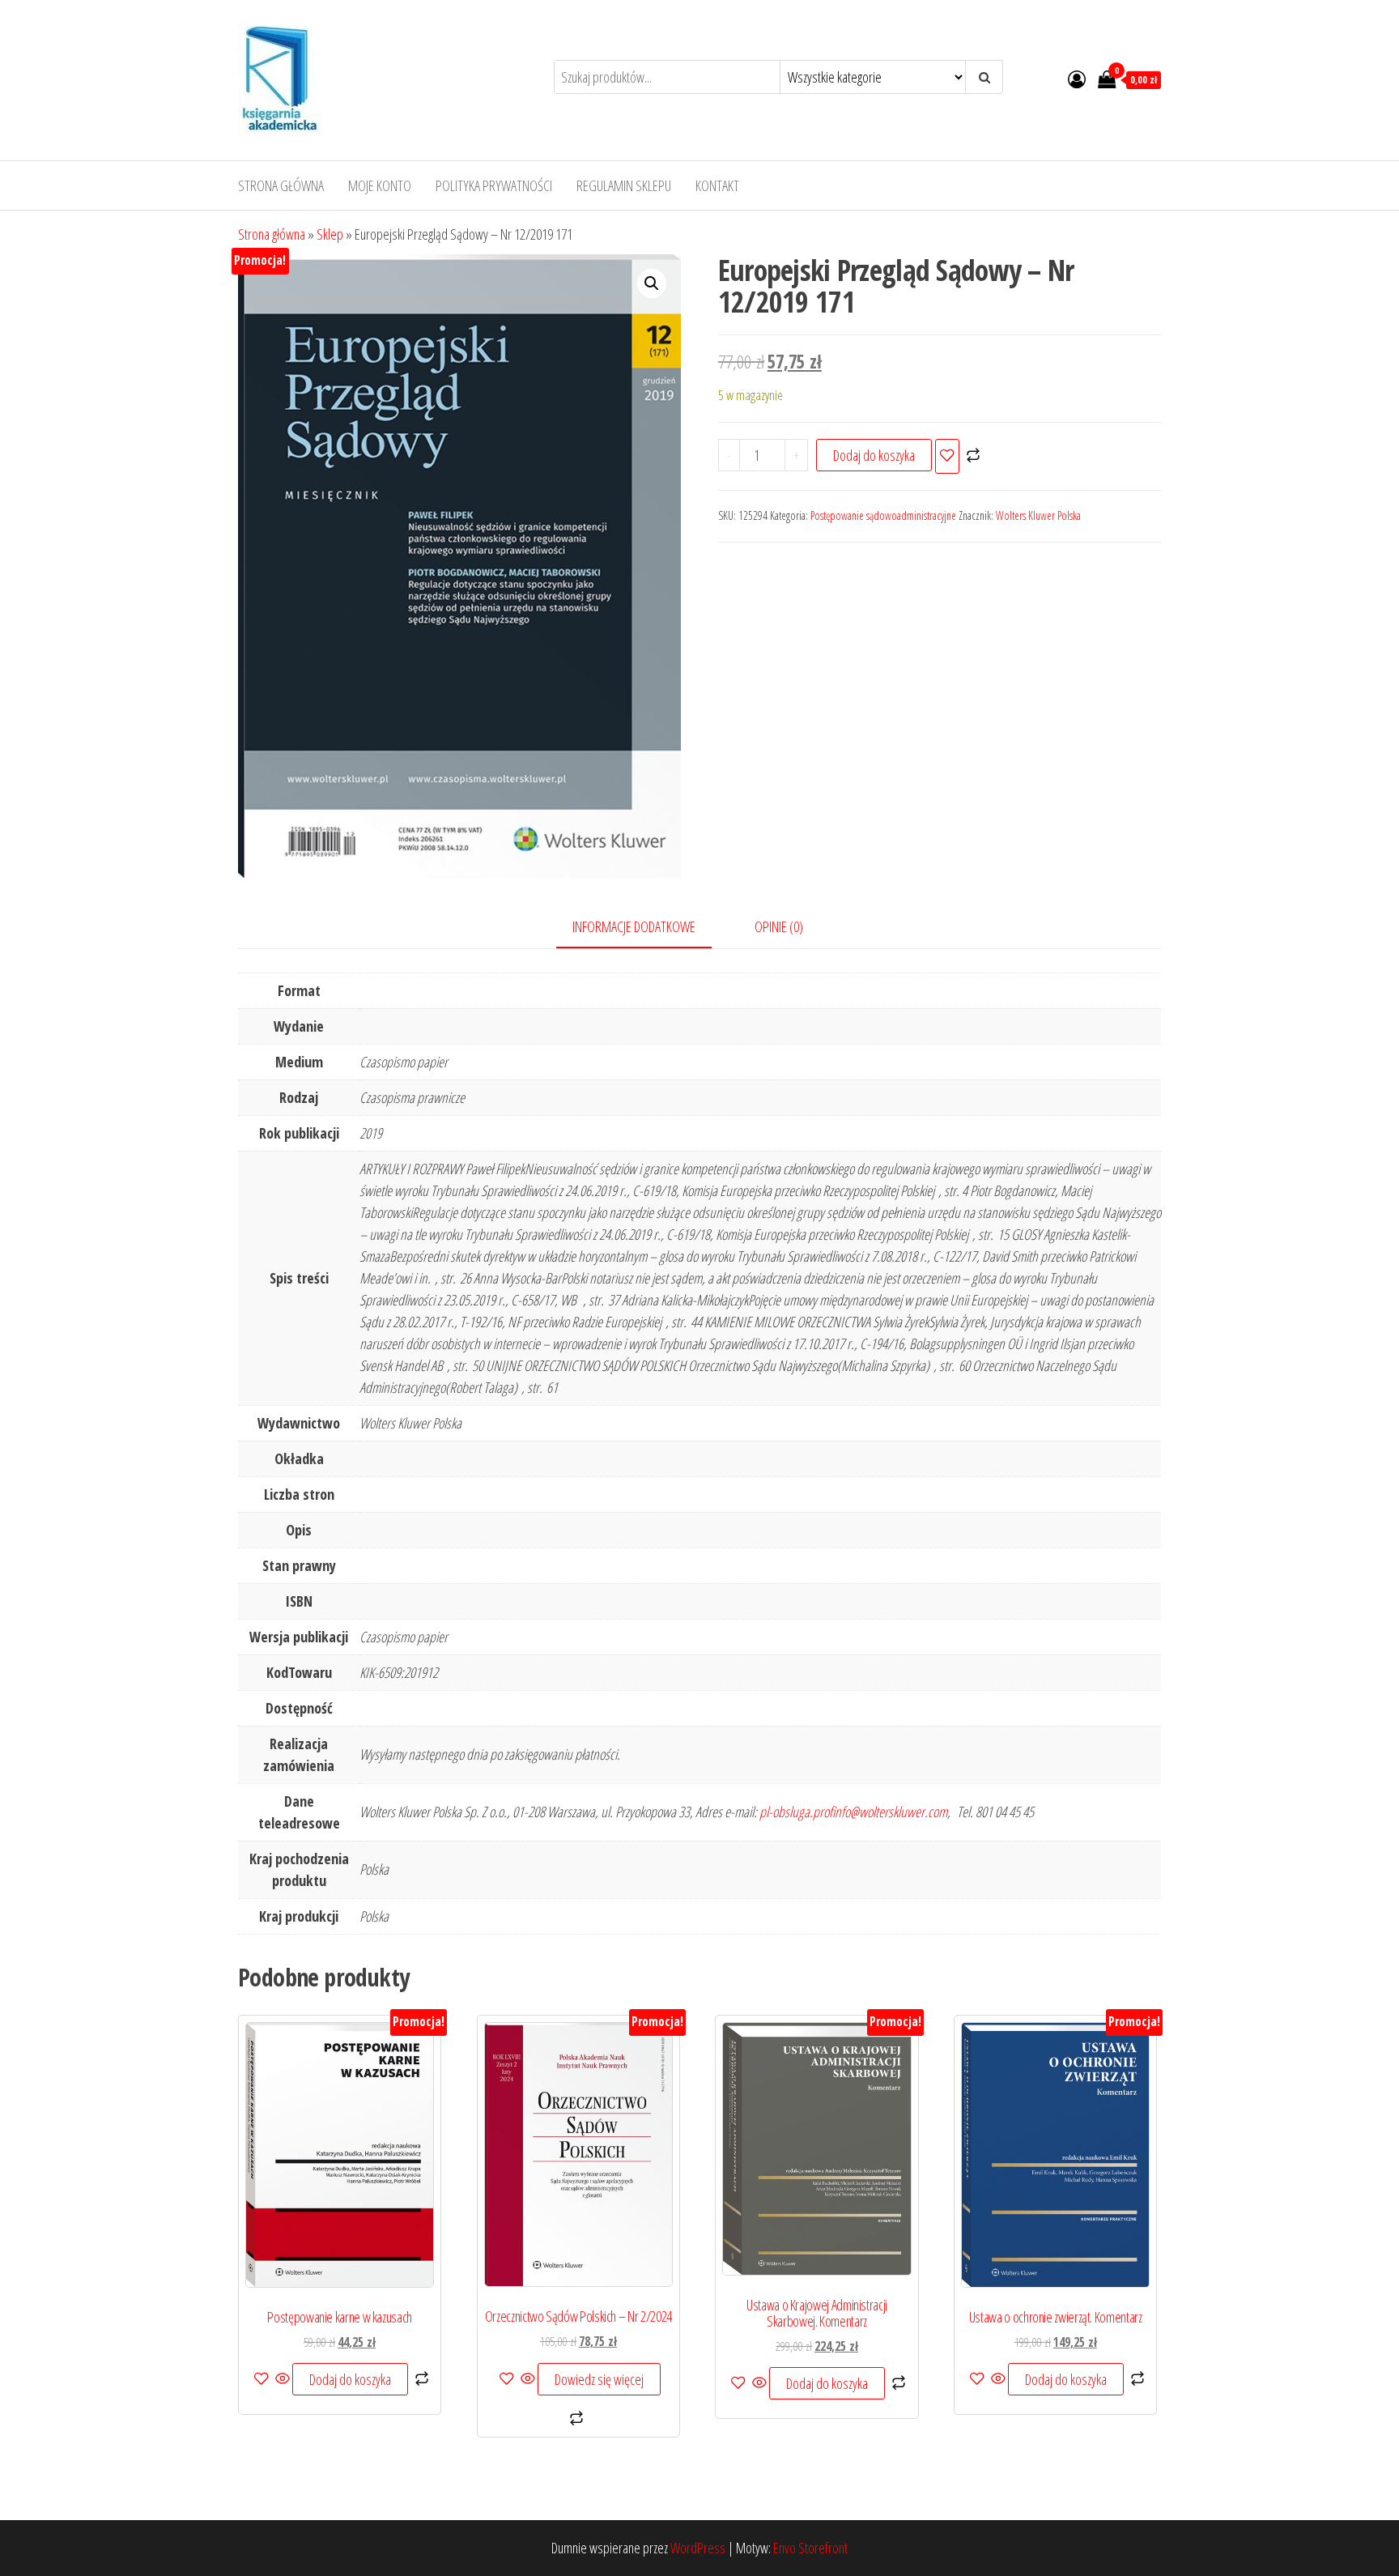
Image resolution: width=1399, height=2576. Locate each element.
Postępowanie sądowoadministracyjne (883, 515)
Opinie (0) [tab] (779, 926)
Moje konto (380, 185)
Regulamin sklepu (624, 185)
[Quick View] (283, 2379)
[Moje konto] (1077, 79)
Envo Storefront (810, 2548)
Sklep (330, 234)
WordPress (698, 2548)
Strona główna (281, 185)
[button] (652, 283)
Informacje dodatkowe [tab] (634, 926)
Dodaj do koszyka (874, 455)
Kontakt (717, 185)
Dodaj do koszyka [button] (350, 2379)
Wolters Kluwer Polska (1038, 515)
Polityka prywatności (494, 185)
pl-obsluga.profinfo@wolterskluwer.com (853, 1812)
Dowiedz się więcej (599, 2379)
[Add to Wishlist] (947, 456)
